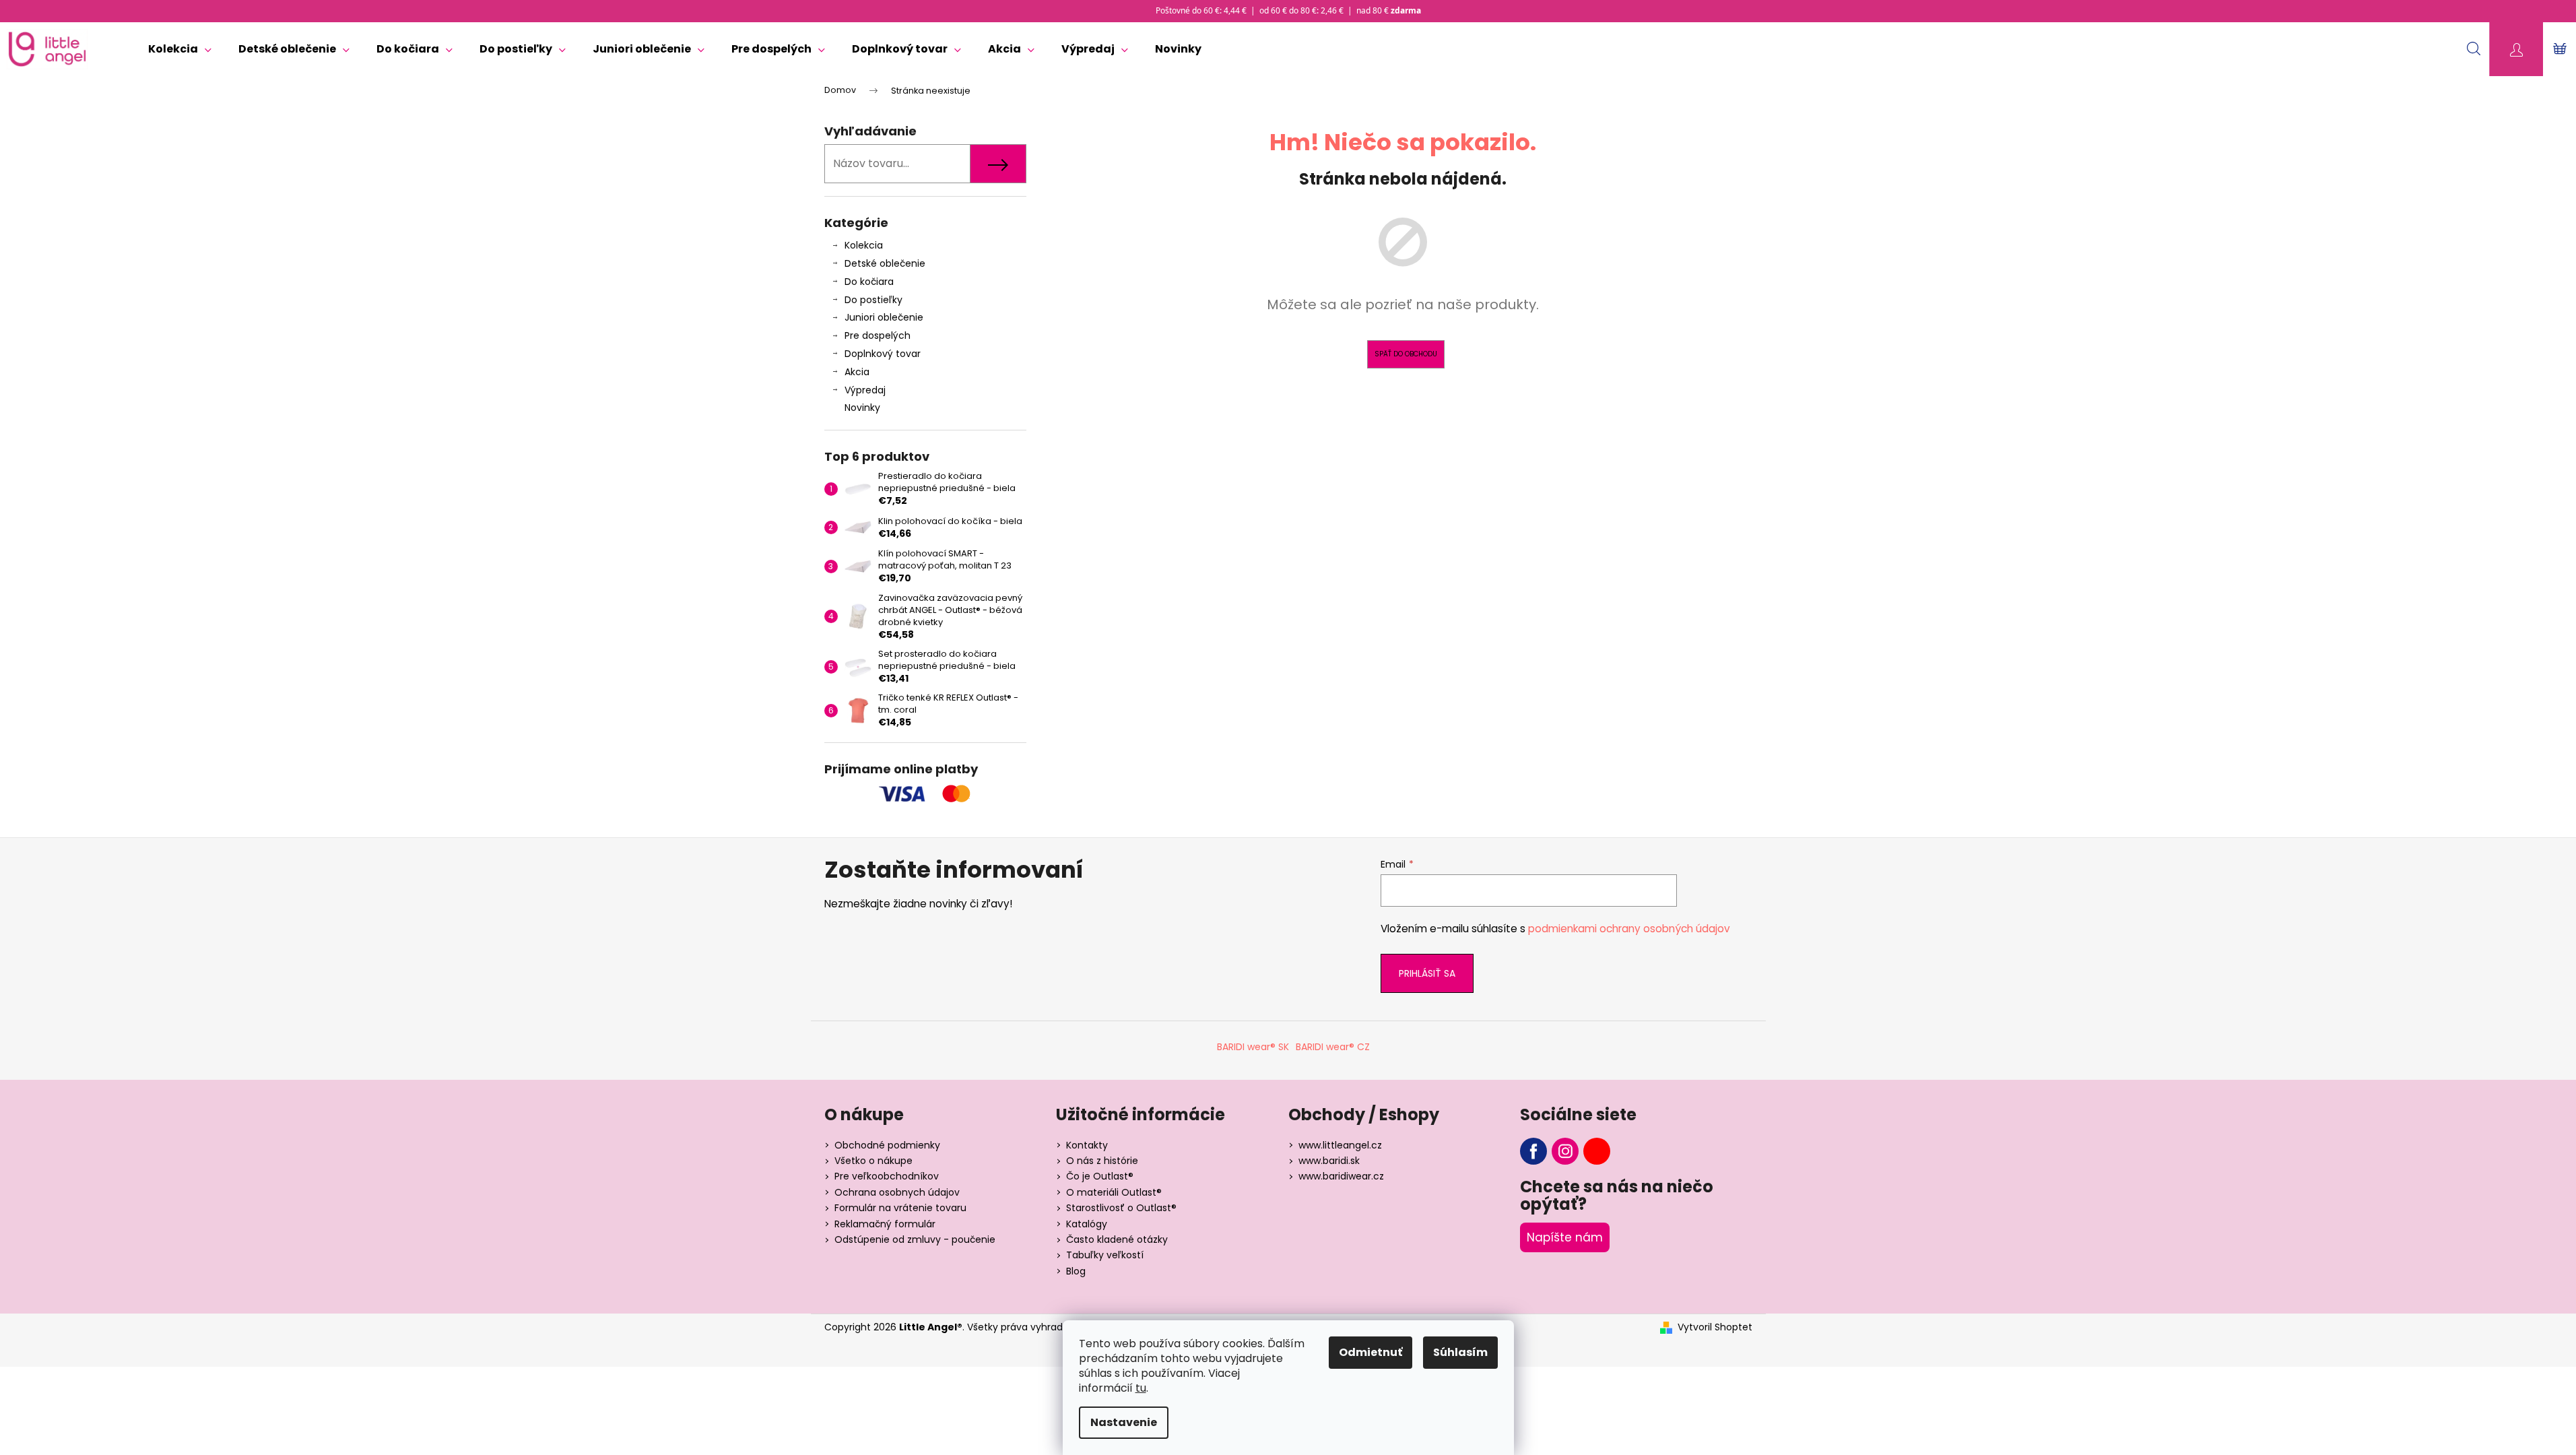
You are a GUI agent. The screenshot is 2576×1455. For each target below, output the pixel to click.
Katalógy (1087, 1224)
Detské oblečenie (885, 263)
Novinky (862, 408)
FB (1533, 1151)
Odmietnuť (1370, 1352)
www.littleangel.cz (1340, 1145)
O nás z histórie (1102, 1161)
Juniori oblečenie (884, 317)
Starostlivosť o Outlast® (1121, 1208)
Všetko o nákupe (873, 1161)
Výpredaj (865, 390)
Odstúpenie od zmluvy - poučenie (915, 1239)
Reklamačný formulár (885, 1224)
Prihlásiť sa (1427, 973)
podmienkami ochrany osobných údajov (1629, 929)
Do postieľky (873, 300)
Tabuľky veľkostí (1105, 1255)
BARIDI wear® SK (1253, 1047)
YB (1597, 1151)
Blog (1076, 1271)
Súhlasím (1460, 1352)
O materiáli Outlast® (1114, 1192)
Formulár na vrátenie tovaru (900, 1208)
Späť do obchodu (1406, 354)
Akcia (857, 372)
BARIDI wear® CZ (1333, 1047)
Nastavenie (1124, 1422)
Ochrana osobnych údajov (897, 1192)
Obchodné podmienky (887, 1145)
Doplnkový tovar (883, 354)
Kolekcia (864, 245)
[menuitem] (180, 49)
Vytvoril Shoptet (1715, 1327)
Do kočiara (869, 282)
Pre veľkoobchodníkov (887, 1176)
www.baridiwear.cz (1341, 1176)
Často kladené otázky (1117, 1239)
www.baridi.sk (1329, 1161)
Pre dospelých (878, 335)
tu (1141, 1388)
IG (1565, 1151)
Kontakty (1087, 1145)
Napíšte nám (1565, 1237)
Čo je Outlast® (1100, 1176)
